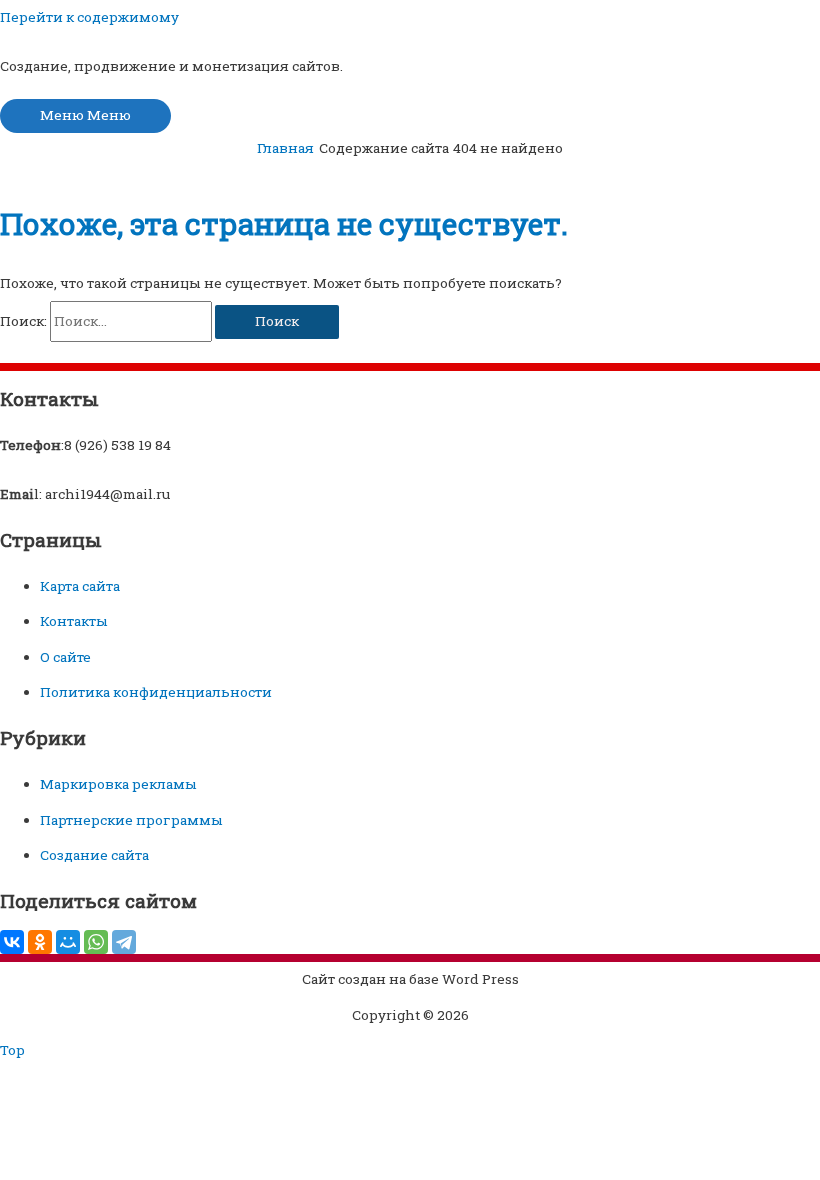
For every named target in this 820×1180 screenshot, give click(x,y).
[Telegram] (124, 942)
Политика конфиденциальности (156, 692)
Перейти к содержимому (89, 17)
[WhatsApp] (96, 942)
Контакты (74, 621)
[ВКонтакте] (12, 942)
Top (12, 1050)
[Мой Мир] (68, 942)
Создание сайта (94, 855)
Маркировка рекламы (118, 784)
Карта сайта (80, 586)
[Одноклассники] (40, 942)
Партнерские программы (131, 820)
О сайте (65, 657)
